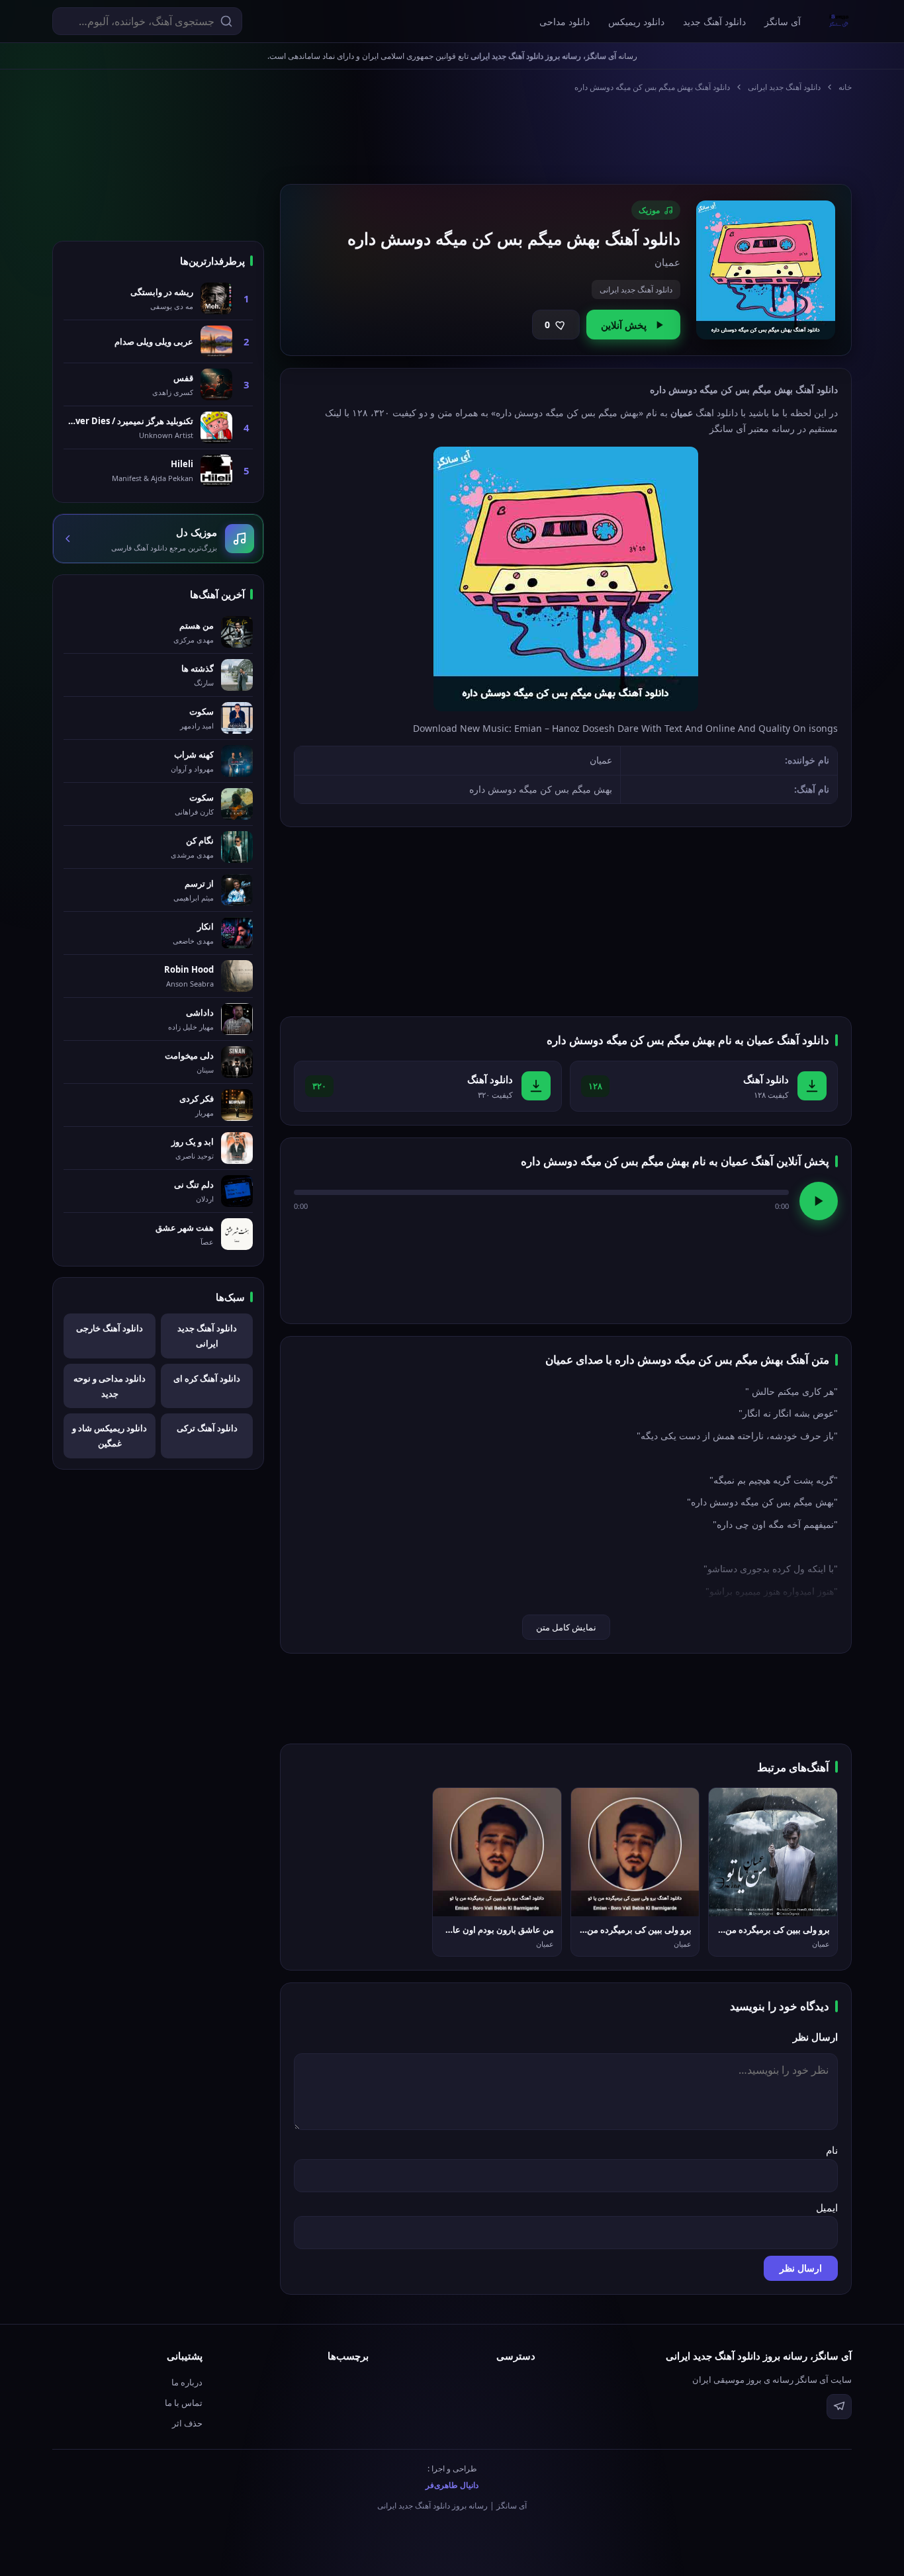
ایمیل (827, 2207)
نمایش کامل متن (566, 1627)
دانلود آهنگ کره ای (207, 1378)
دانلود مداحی (565, 22)
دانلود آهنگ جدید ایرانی (784, 87)
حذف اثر (187, 2423)
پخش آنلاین (624, 325)
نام (832, 2150)
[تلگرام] (839, 2407)
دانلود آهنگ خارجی (110, 1328)
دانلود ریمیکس (636, 22)
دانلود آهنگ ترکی (207, 1428)
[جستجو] (226, 21)
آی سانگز (783, 22)
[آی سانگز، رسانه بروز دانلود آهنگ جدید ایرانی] (839, 21)
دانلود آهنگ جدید (714, 22)
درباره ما (187, 2382)
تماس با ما (184, 2403)
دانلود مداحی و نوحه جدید (110, 1386)
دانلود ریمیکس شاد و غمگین (110, 1436)
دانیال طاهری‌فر (452, 2485)
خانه (845, 87)
